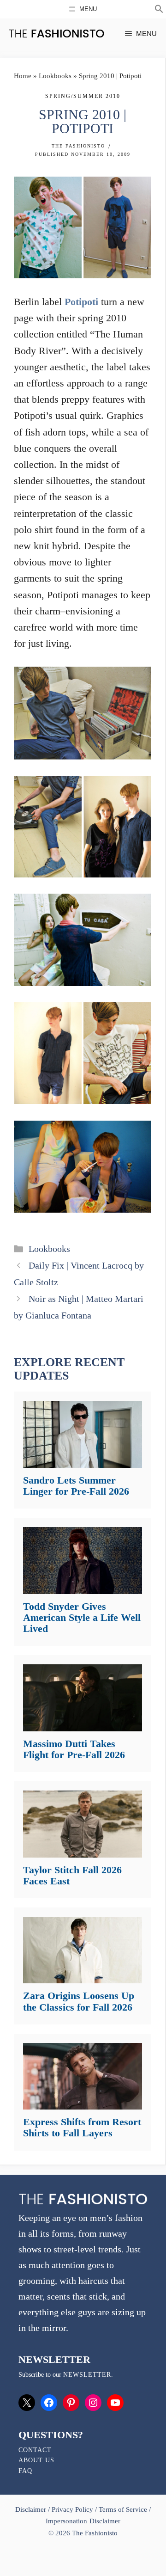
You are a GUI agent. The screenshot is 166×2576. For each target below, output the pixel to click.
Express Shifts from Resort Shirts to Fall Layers (82, 2127)
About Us (36, 2460)
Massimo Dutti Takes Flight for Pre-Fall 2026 (74, 1749)
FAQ (25, 2471)
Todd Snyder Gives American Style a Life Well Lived (82, 1617)
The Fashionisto (78, 146)
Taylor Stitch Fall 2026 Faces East (72, 1875)
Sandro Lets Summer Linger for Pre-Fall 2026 (76, 1486)
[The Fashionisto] (56, 34)
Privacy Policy (72, 2509)
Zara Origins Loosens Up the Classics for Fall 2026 (79, 2001)
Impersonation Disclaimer (83, 2521)
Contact (35, 2450)
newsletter (87, 2375)
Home (23, 76)
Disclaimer (32, 2509)
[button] (159, 10)
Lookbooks (55, 76)
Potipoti (81, 302)
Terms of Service (123, 2509)
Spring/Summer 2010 (83, 96)
